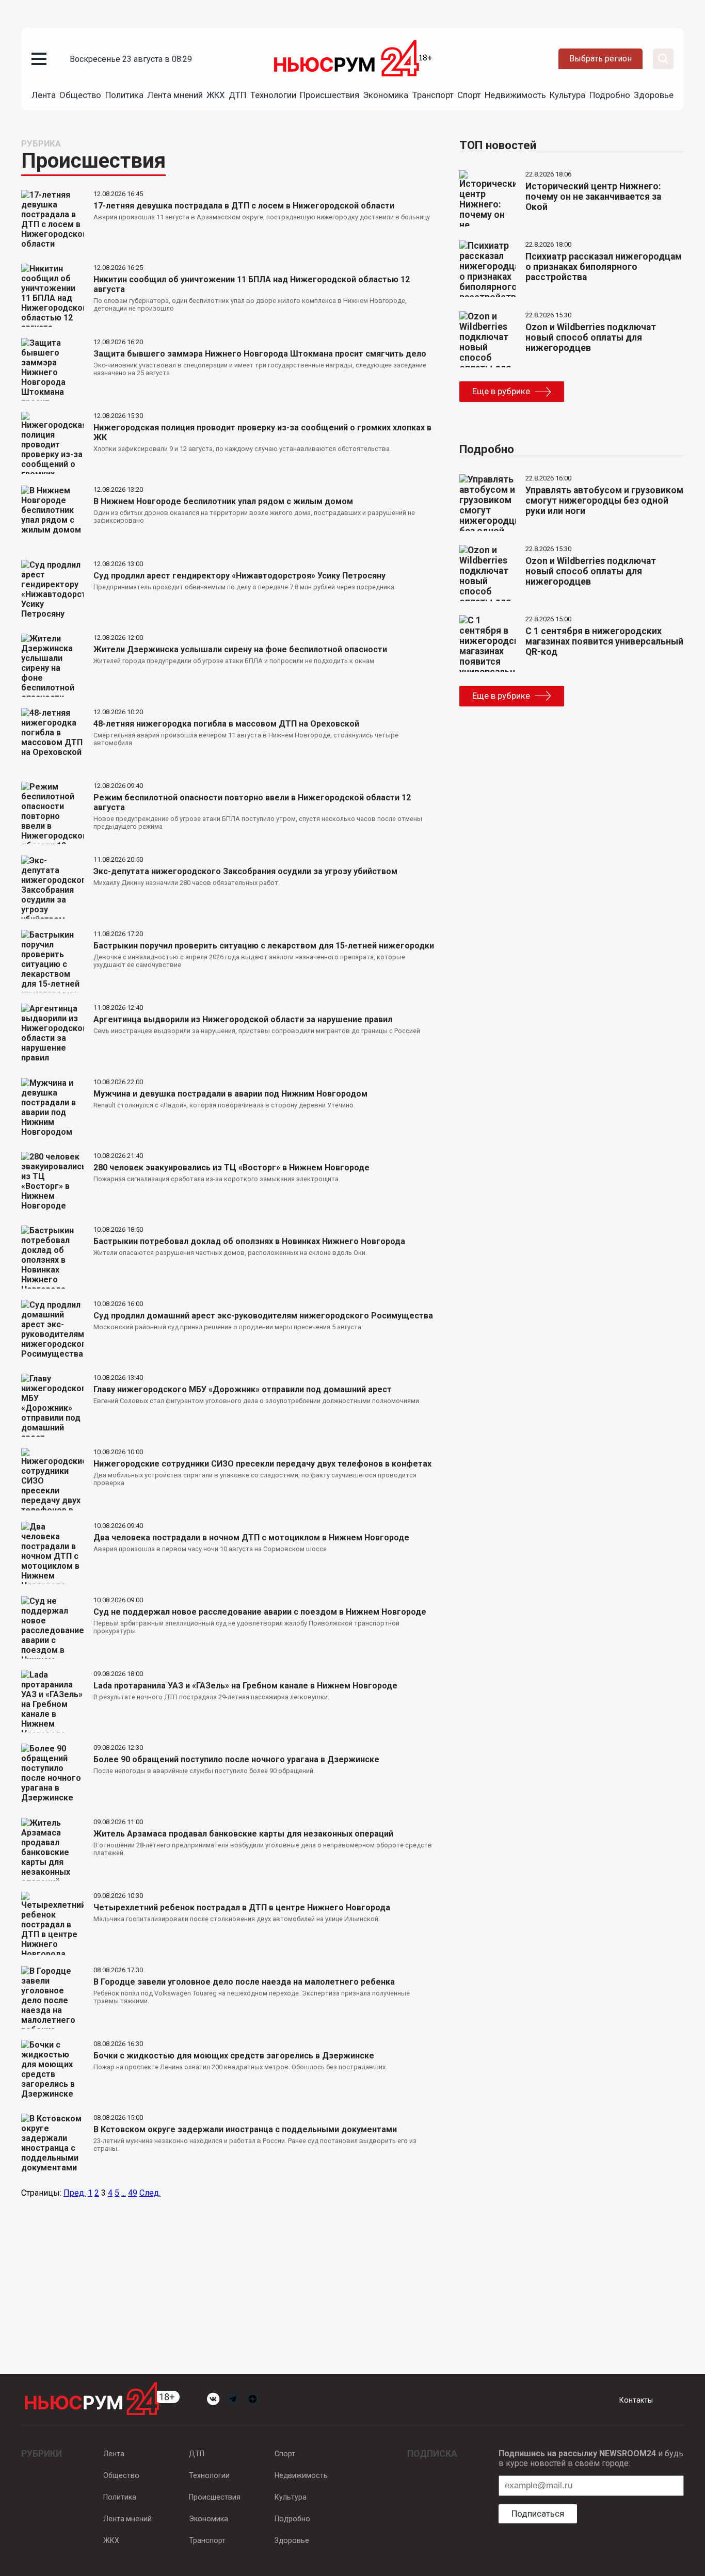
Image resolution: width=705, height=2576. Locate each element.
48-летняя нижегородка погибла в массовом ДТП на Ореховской (226, 724)
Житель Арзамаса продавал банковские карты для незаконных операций (243, 1834)
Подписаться (538, 2514)
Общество (80, 95)
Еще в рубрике (501, 391)
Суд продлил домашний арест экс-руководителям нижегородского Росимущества (263, 1316)
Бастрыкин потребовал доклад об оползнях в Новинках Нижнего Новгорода (249, 1241)
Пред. (75, 2193)
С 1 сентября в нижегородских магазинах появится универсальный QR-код (604, 641)
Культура (567, 95)
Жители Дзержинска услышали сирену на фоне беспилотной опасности (240, 649)
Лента (44, 95)
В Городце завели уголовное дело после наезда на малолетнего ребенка (244, 1982)
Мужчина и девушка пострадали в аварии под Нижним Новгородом (230, 1094)
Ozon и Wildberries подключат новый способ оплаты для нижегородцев (591, 337)
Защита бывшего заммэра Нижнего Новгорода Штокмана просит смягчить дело (260, 354)
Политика (124, 95)
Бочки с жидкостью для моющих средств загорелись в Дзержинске (234, 2056)
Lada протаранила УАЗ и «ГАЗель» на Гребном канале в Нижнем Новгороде (245, 1686)
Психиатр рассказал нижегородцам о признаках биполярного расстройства (604, 267)
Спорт (469, 95)
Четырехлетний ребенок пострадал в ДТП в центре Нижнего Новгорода (242, 1907)
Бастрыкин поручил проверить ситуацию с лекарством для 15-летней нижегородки (264, 946)
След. (150, 2193)
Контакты (636, 2400)
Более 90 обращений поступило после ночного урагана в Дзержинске (236, 1759)
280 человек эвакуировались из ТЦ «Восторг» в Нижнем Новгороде (231, 1168)
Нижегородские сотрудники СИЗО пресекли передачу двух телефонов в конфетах (262, 1464)
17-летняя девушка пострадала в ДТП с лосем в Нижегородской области (244, 206)
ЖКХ (216, 95)
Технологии (273, 95)
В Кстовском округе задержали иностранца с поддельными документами (245, 2129)
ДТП (237, 95)
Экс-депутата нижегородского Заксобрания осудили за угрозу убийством (245, 871)
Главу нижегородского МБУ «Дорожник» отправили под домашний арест (243, 1389)
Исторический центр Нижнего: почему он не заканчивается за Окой (593, 197)
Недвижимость (515, 95)
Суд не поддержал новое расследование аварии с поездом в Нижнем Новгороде (260, 1612)
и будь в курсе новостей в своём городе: (591, 2458)
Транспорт (433, 95)
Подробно (610, 95)
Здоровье (654, 95)
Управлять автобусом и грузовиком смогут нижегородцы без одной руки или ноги (604, 501)
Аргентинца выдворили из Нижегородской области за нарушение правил (243, 1019)
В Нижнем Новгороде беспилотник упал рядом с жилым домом (223, 501)
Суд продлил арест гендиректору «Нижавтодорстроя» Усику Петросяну (239, 576)
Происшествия (330, 95)
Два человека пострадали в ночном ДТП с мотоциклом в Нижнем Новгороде (251, 1537)
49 (133, 2193)
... (124, 2193)
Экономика (386, 95)
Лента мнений (175, 95)
